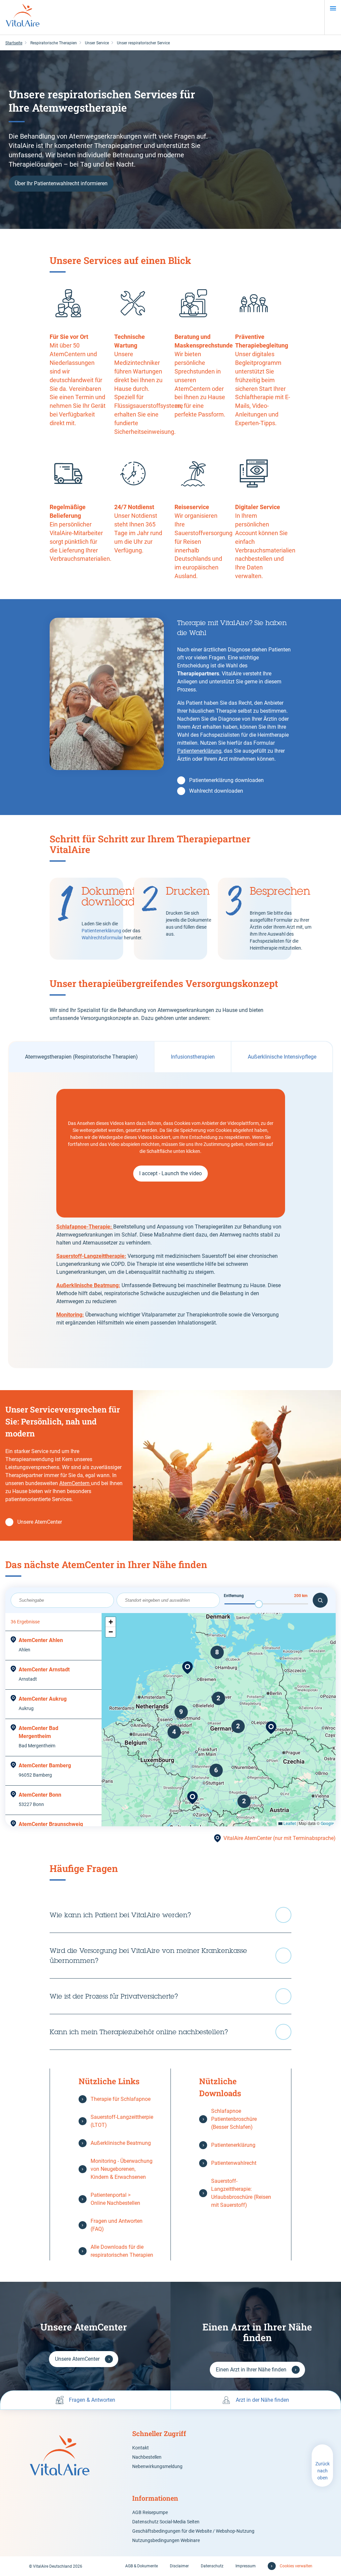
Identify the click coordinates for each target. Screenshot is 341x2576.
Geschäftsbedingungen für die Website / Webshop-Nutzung (193, 2531)
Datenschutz (212, 2566)
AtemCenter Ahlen (41, 1640)
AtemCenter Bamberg (45, 1765)
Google (327, 1823)
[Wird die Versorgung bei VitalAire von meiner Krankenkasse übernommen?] (170, 1956)
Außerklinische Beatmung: (88, 1285)
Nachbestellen (147, 2457)
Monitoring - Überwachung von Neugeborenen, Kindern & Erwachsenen (122, 2169)
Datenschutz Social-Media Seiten (166, 2522)
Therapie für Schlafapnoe (121, 2099)
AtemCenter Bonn (40, 1795)
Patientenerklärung (199, 751)
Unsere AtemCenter (40, 1522)
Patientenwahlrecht (234, 2163)
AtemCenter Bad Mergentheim (38, 1732)
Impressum (246, 2566)
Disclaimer (179, 2566)
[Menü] (333, 8)
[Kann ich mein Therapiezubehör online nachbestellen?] (170, 2032)
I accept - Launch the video (170, 1173)
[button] (271, 1728)
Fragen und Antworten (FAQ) (117, 2225)
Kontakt (141, 2448)
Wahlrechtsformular (103, 938)
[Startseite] (23, 17)
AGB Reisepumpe (150, 2512)
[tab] (81, 1057)
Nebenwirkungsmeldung (157, 2466)
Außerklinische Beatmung (121, 2143)
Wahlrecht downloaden (216, 791)
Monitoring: (70, 1315)
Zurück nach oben (323, 2471)
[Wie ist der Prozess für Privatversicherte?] (170, 1996)
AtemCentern (75, 1483)
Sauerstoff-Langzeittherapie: (91, 1256)
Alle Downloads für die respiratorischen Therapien (122, 2251)
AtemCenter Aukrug (43, 1699)
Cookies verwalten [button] (296, 2566)
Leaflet (289, 1823)
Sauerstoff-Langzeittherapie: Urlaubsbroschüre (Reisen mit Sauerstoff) (241, 2193)
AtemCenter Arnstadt (44, 1670)
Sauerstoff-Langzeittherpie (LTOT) (122, 2121)
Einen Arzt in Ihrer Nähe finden (251, 2370)
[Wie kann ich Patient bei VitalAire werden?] (170, 1915)
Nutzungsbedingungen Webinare (166, 2540)
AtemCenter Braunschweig (51, 1824)
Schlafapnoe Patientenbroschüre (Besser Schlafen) (234, 2119)
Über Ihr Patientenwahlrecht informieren (61, 183)
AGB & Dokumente (142, 2566)
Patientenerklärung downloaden (226, 780)
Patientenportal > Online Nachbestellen (115, 2199)
